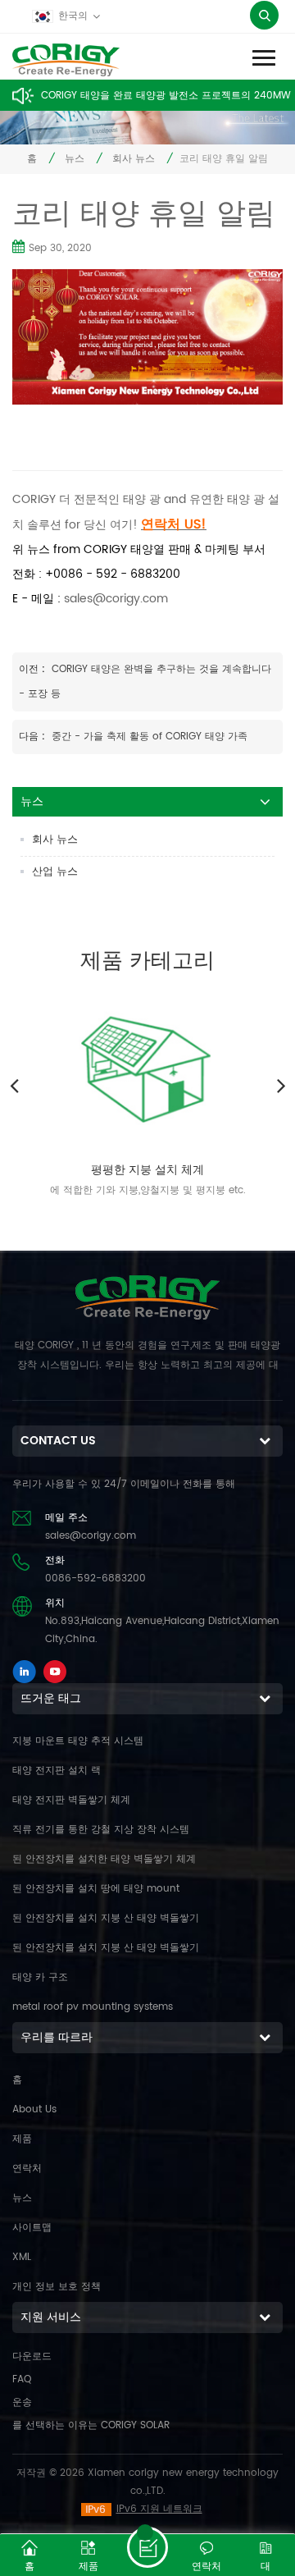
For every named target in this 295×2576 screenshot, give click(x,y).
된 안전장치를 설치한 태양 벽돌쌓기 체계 (104, 1859)
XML (22, 2257)
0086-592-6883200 (95, 1579)
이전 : (34, 669)
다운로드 (32, 2356)
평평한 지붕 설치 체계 (147, 1170)
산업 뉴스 (55, 872)
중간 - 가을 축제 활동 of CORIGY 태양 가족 (150, 737)
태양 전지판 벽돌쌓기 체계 (71, 1800)
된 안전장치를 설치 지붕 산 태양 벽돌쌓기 (106, 1918)
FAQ (22, 2379)
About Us (34, 2109)
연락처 (27, 2169)
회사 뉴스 (134, 159)
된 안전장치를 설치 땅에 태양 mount (96, 1889)
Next (281, 1085)
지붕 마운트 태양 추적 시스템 (78, 1741)
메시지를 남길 (147, 2547)
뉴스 (75, 159)
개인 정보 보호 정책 (57, 2287)
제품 (22, 2139)
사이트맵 (32, 2228)
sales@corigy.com (116, 599)
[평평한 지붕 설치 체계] (147, 1065)
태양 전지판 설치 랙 (57, 1771)
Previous (14, 1085)
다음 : (34, 737)
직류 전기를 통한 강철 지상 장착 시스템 (101, 1830)
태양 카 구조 (40, 1977)
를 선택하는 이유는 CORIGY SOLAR (91, 2425)
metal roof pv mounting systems (93, 2007)
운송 (22, 2402)
